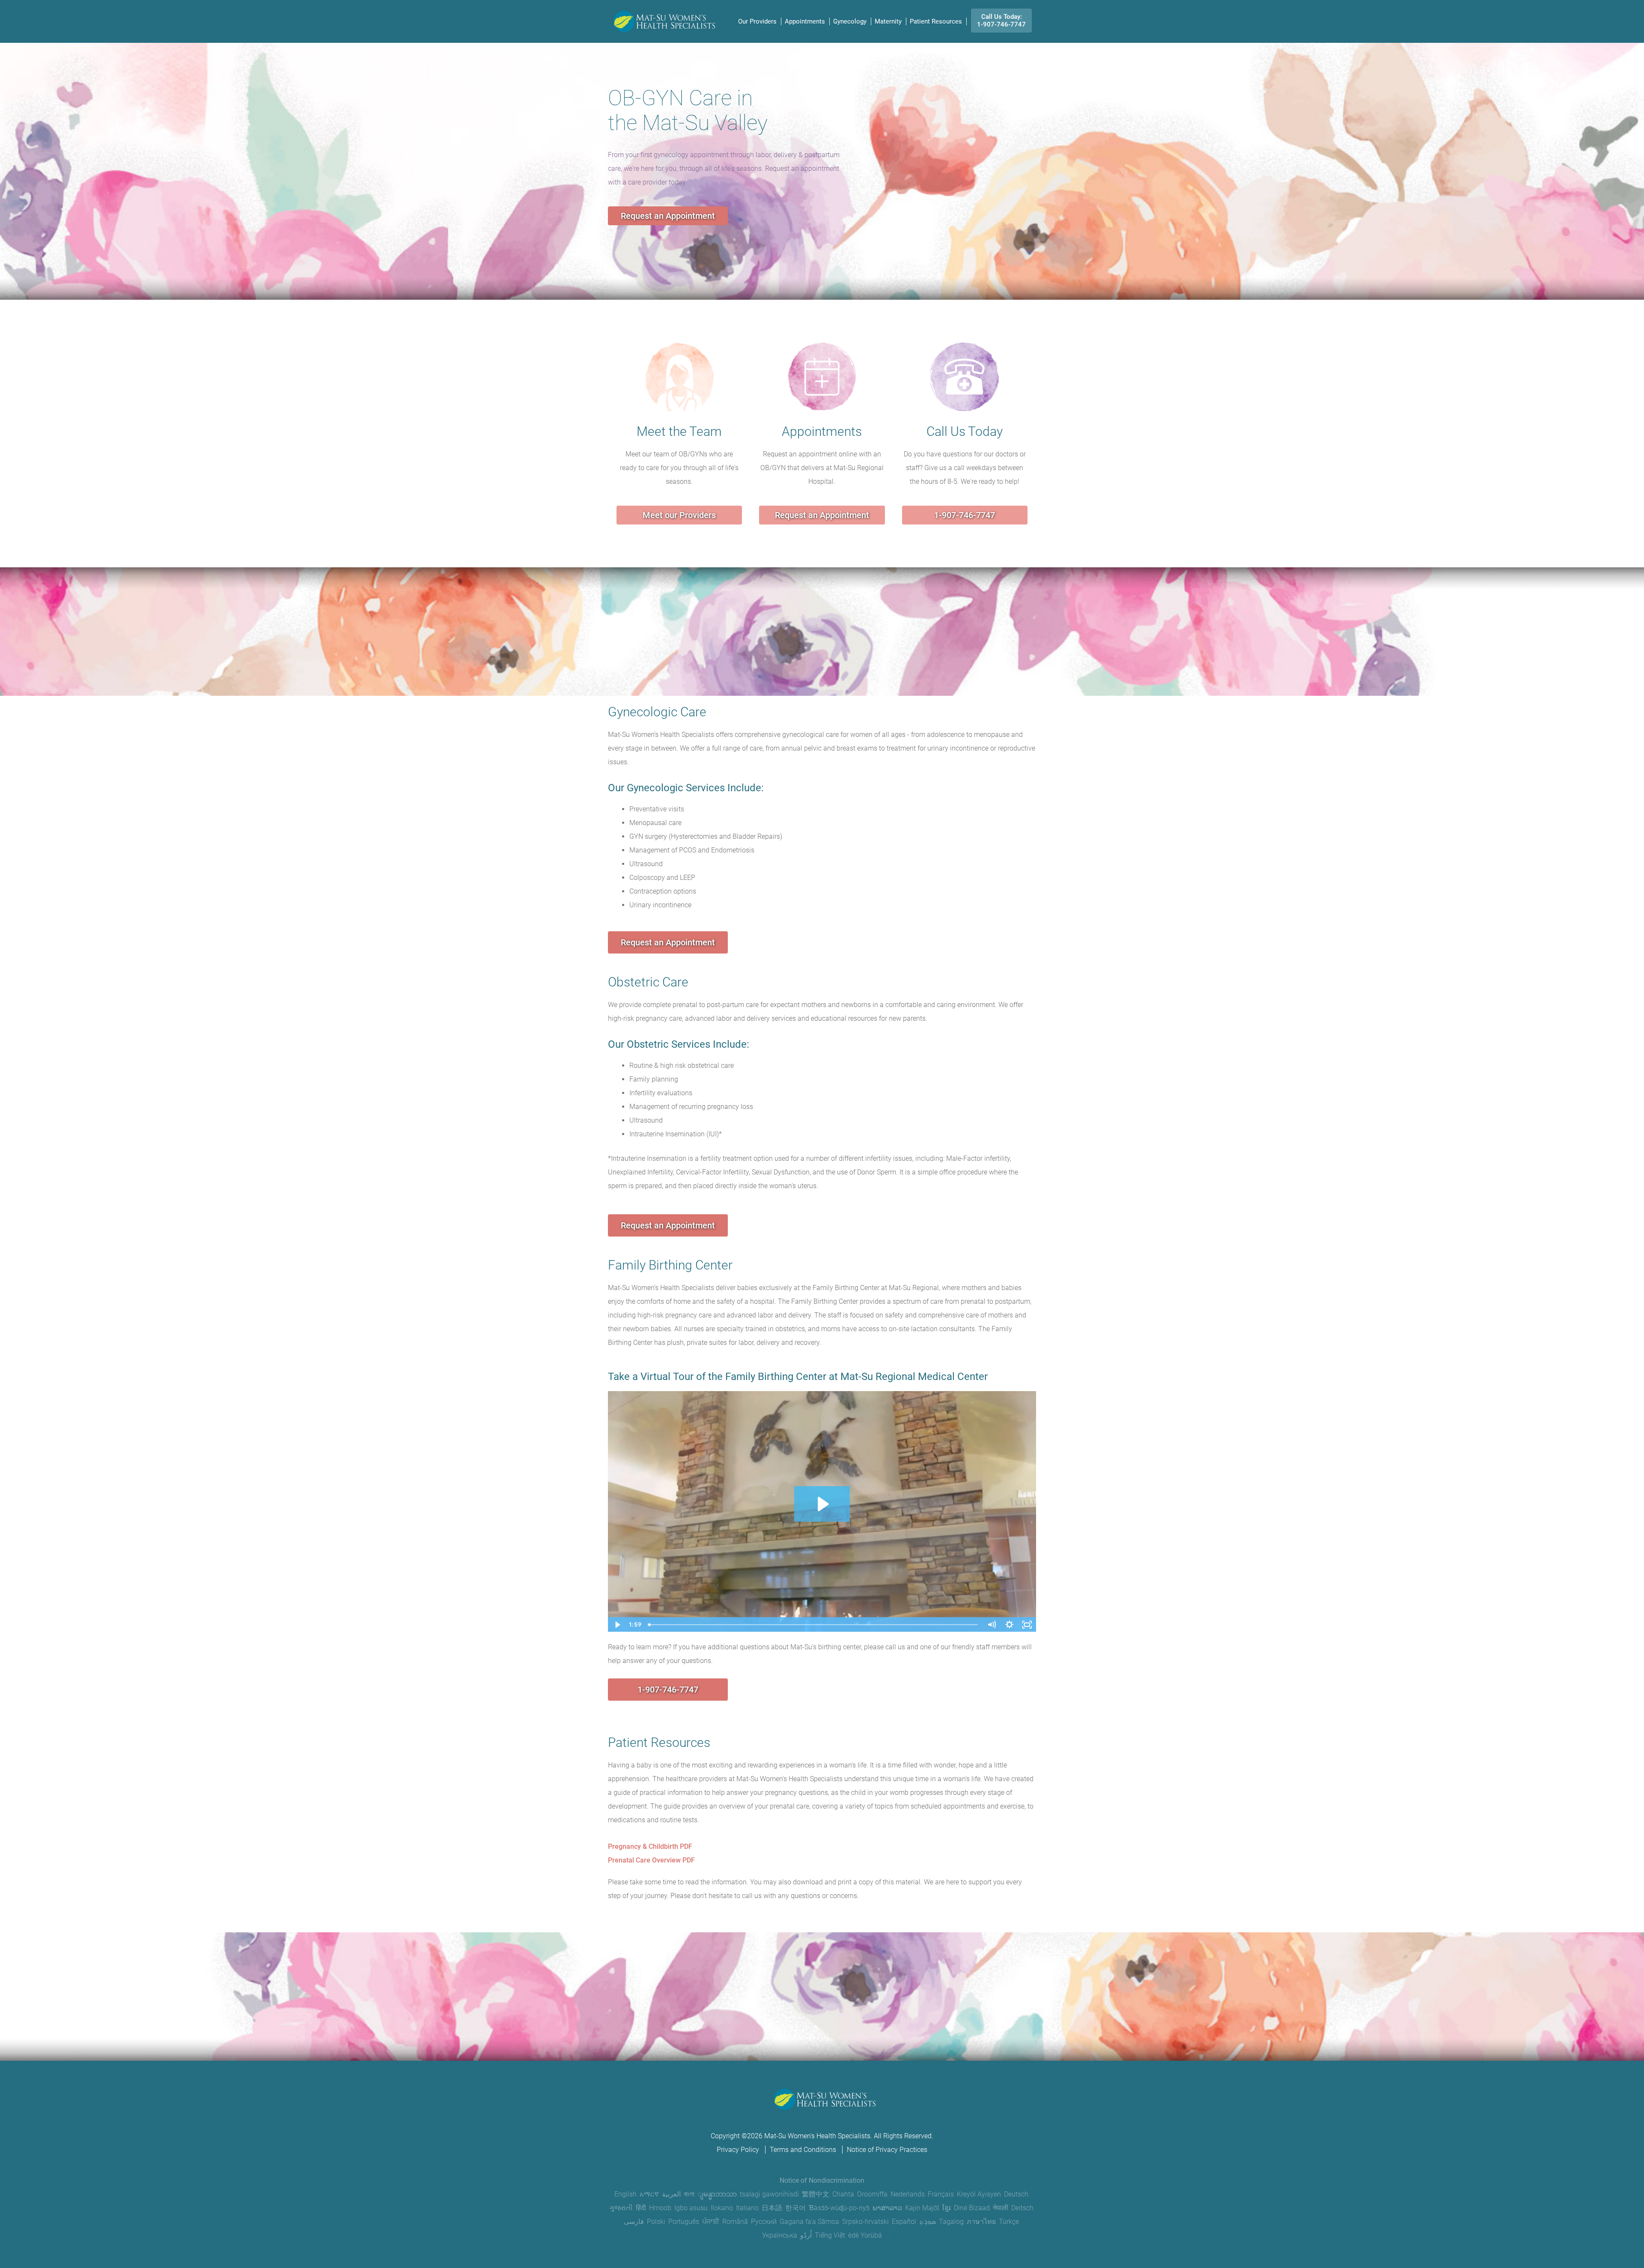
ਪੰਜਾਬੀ (711, 2222)
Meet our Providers (679, 515)
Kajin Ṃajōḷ (922, 2208)
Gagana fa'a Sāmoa (809, 2222)
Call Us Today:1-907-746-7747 (1001, 21)
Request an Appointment (668, 216)
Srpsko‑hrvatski (865, 2222)
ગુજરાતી (621, 2208)
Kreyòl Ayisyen (979, 2194)
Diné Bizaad (972, 2208)
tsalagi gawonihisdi (769, 2194)
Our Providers (757, 21)
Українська (780, 2235)
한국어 (795, 2208)
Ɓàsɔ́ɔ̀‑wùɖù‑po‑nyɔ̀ (839, 2208)
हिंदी (641, 2208)
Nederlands (908, 2194)
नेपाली (1001, 2208)
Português (684, 2222)
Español (904, 2222)
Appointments (805, 21)
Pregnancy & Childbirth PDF (650, 1846)
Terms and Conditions (803, 2150)
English (625, 2194)
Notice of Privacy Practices (887, 2150)
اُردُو (806, 2235)
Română (735, 2222)
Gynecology (850, 21)
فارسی (634, 2222)
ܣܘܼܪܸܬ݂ (928, 2222)
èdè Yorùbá (865, 2235)
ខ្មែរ (947, 2208)
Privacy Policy (738, 2150)
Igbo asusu (691, 2208)
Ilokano (722, 2208)
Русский (764, 2222)
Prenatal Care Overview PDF (651, 1860)
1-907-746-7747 (965, 515)
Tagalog (951, 2222)
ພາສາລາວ (887, 2208)
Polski (656, 2222)
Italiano (747, 2208)
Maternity (888, 21)
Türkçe (1009, 2222)
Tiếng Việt (830, 2235)
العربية (671, 2194)
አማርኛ (649, 2194)
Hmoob (660, 2208)
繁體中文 (816, 2194)
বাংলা (689, 2194)
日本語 (772, 2208)
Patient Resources (936, 21)
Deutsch (1016, 2194)
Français (941, 2194)
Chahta (843, 2194)
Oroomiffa (872, 2194)
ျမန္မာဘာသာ (717, 2194)
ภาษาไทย (981, 2222)
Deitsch (1022, 2208)
